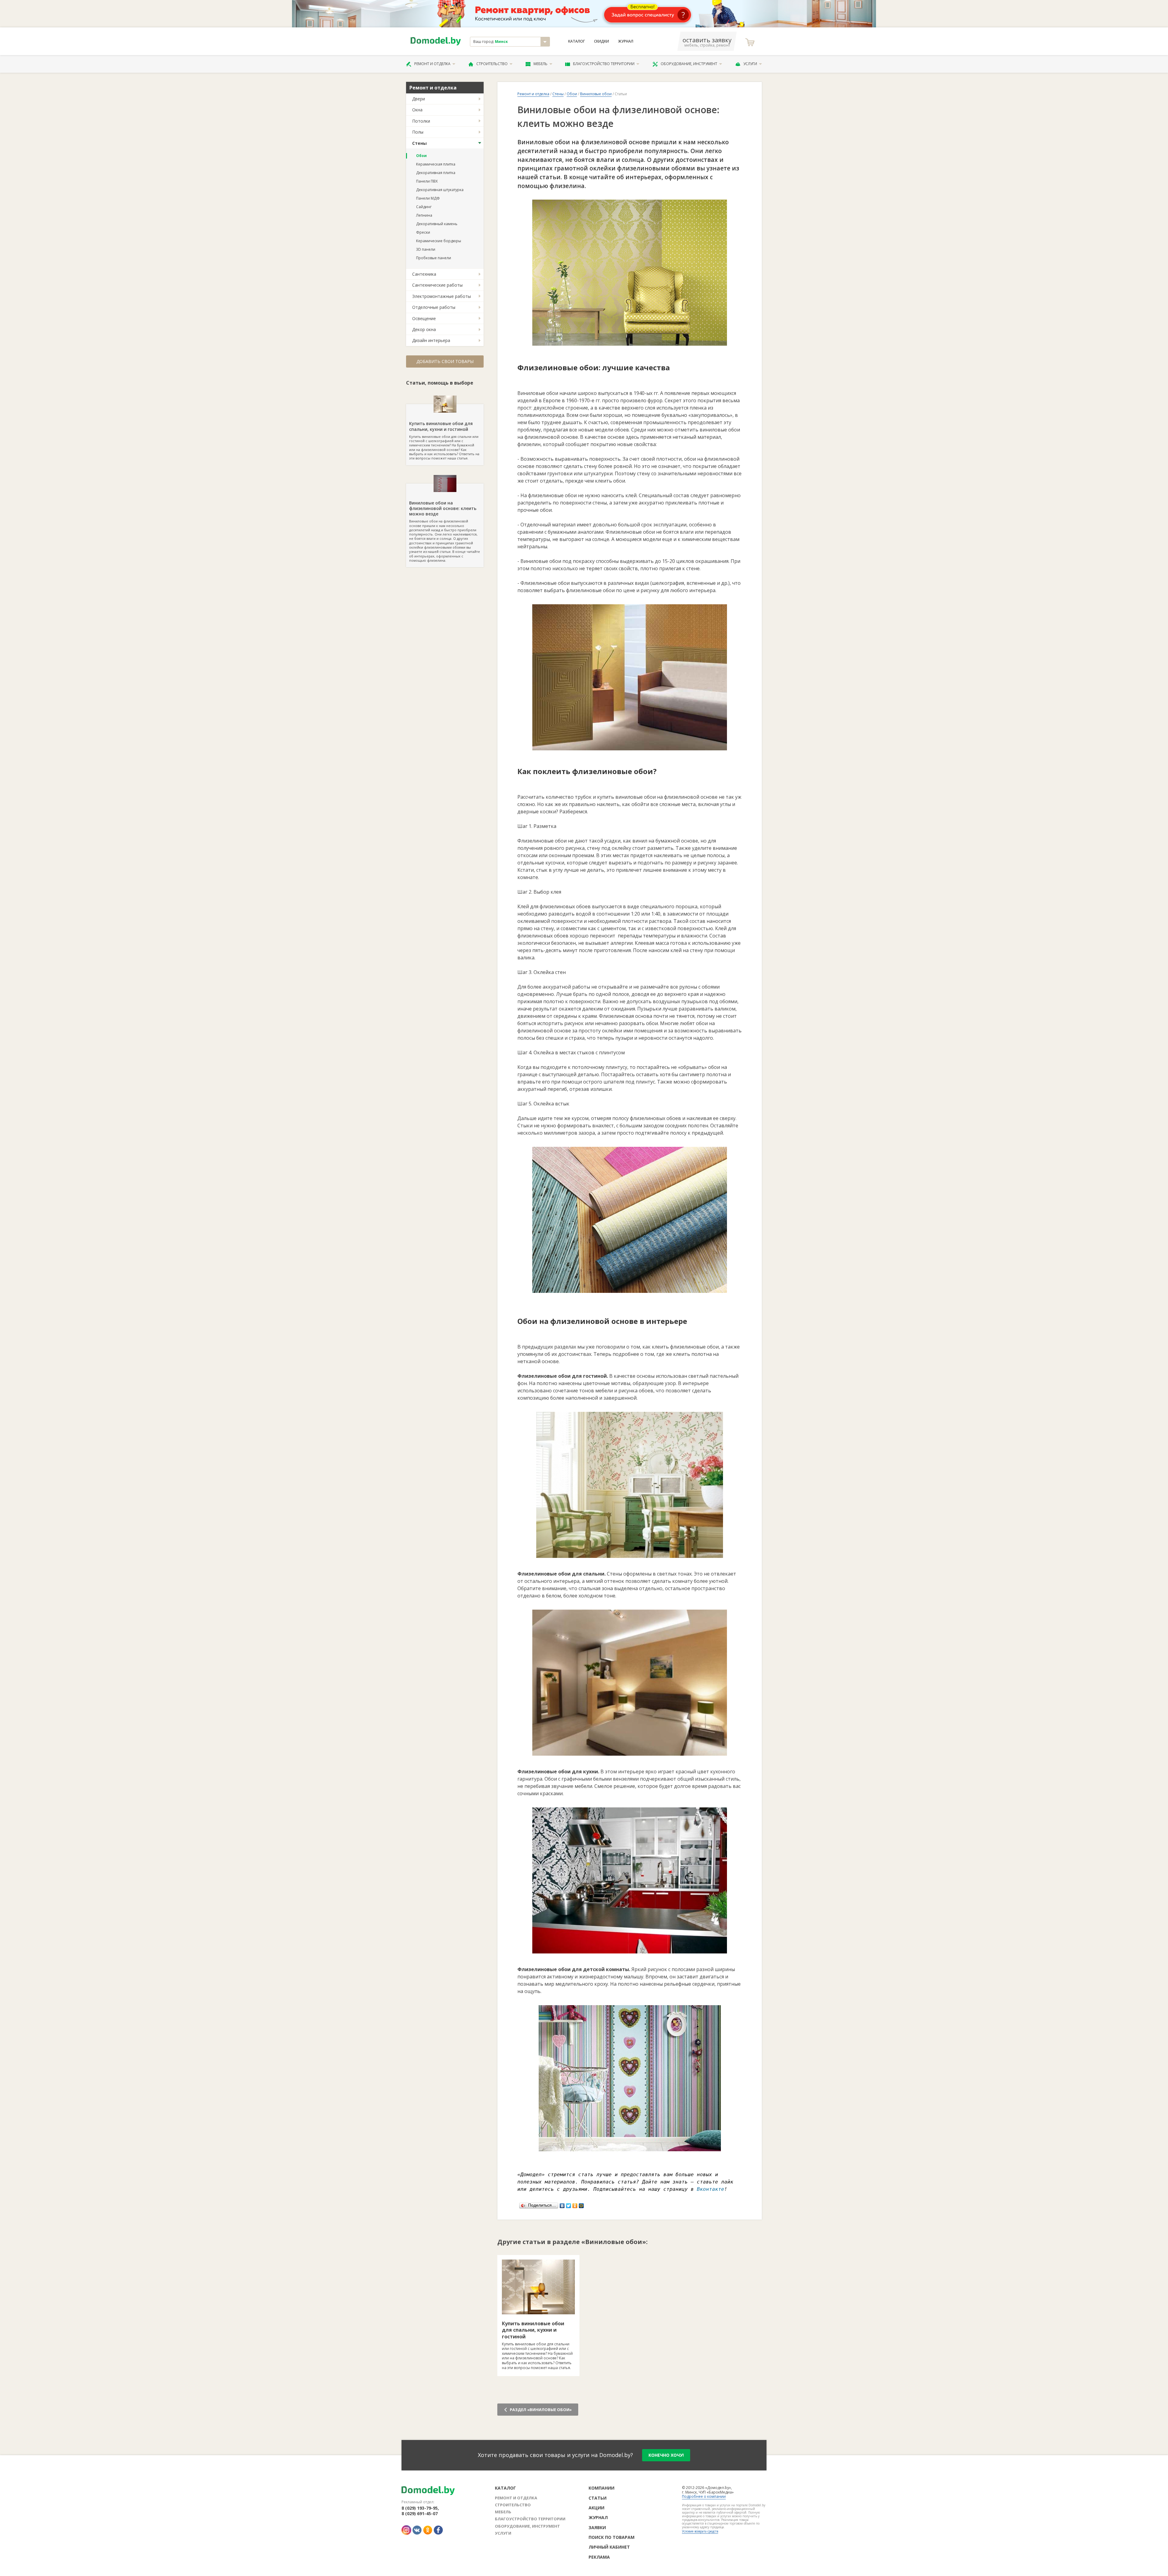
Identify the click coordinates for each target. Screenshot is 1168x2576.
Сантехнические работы (437, 285)
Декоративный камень (437, 224)
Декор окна (424, 329)
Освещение (424, 318)
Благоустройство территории (604, 64)
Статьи (598, 2498)
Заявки (597, 2527)
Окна (417, 110)
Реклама (599, 2557)
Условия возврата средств (700, 2531)
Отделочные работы (434, 307)
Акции (596, 2508)
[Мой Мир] (581, 2204)
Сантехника (424, 274)
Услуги (750, 64)
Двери (419, 99)
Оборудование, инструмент (689, 64)
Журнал (626, 41)
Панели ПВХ (427, 181)
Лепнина (424, 215)
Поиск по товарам (612, 2537)
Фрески (423, 232)
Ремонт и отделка (432, 64)
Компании (601, 2488)
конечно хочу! (666, 2455)
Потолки (421, 121)
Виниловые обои (596, 94)
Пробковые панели (434, 258)
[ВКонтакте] (562, 2204)
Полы (418, 132)
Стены (419, 143)
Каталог (577, 41)
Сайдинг (424, 207)
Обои (421, 156)
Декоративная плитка (436, 173)
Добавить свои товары (445, 361)
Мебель (541, 64)
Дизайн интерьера (431, 340)
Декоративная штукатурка (440, 190)
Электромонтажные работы (441, 296)
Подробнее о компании (704, 2496)
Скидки (601, 41)
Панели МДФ (428, 198)
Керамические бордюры (439, 241)
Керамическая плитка (436, 164)
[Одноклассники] (575, 2204)
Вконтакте (711, 2189)
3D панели (426, 249)
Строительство (492, 64)
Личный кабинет (609, 2547)
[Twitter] (569, 2204)
